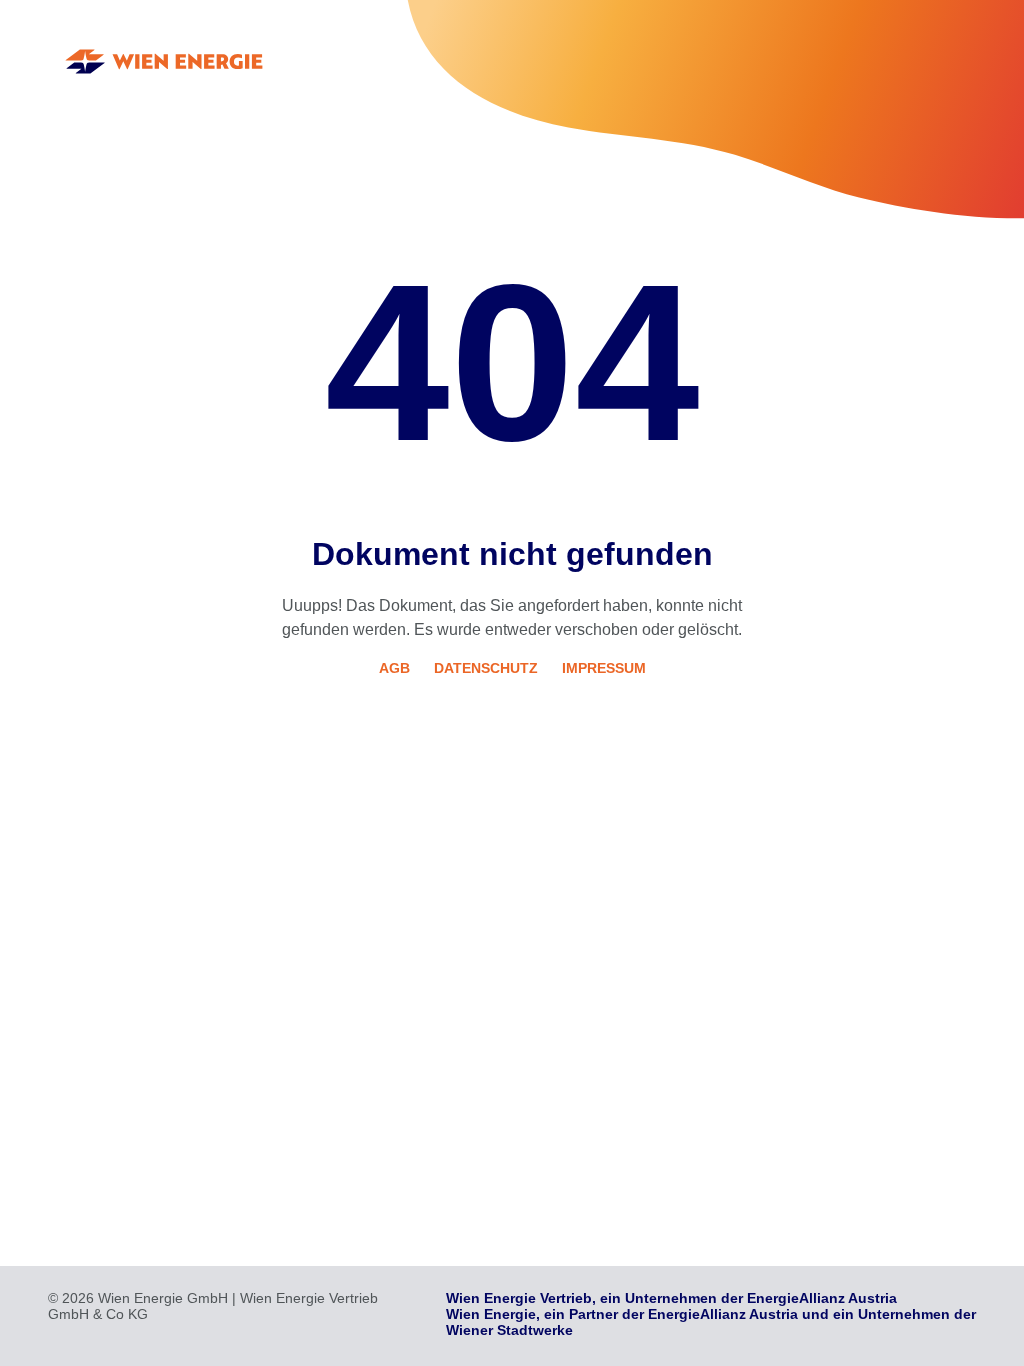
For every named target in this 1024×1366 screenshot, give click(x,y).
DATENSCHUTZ (486, 668)
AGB (394, 668)
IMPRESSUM (604, 668)
